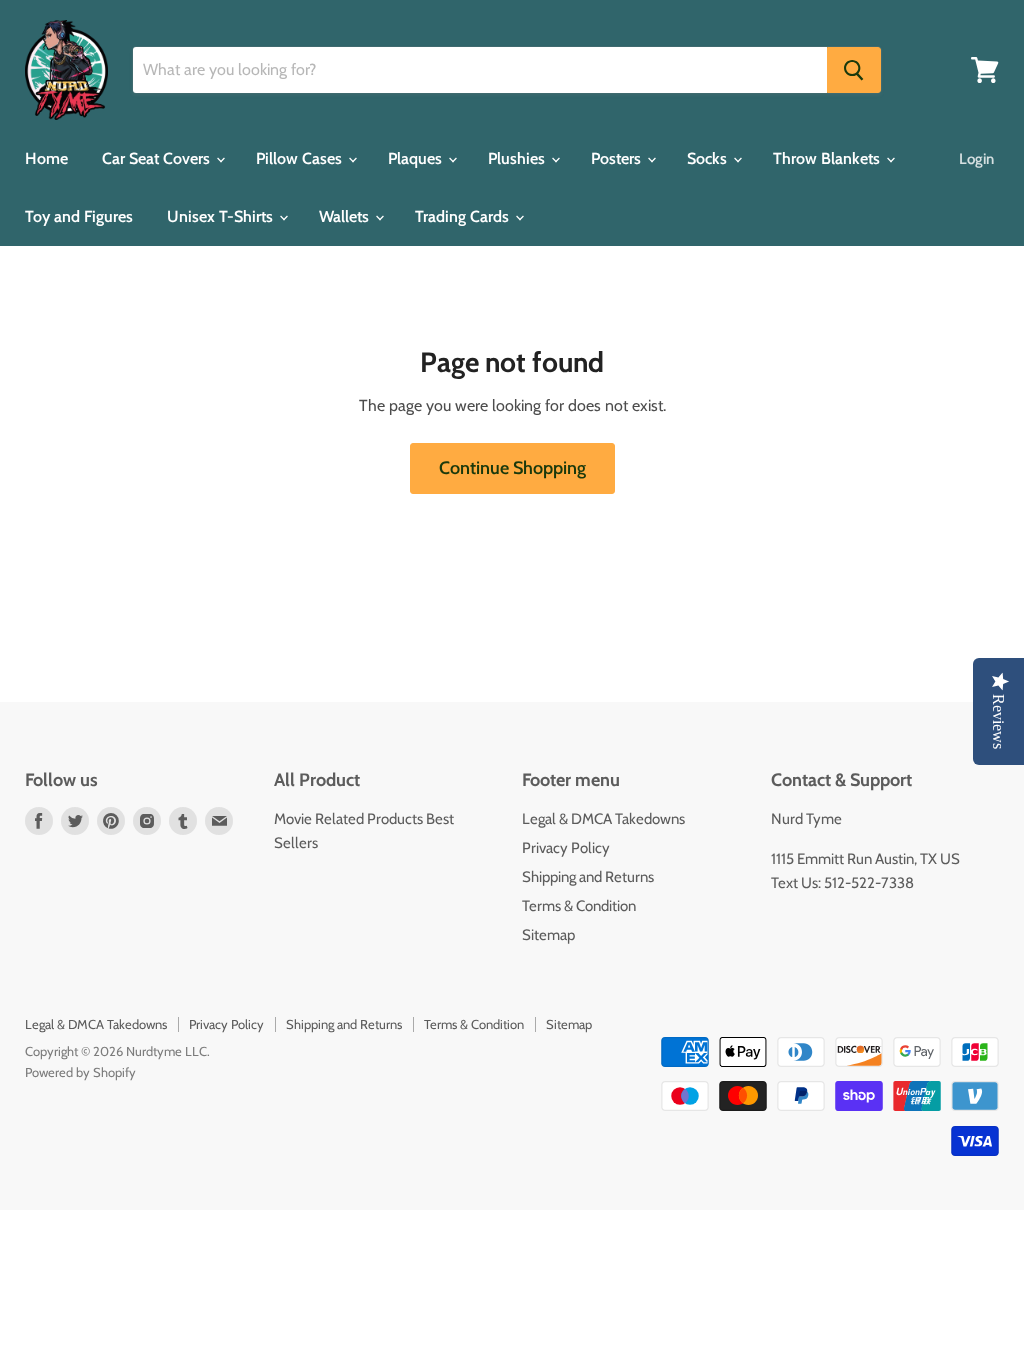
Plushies (518, 158)
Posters (618, 158)
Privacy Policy (566, 848)
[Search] (854, 70)
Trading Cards (464, 216)
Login (976, 159)
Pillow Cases (301, 158)
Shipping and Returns (588, 877)
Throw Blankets (828, 158)
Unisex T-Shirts (222, 216)
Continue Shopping (512, 468)
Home (46, 158)
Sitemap (548, 935)
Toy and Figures (79, 216)
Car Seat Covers (158, 158)
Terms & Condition (579, 906)
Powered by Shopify (80, 1072)
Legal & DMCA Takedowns (603, 819)
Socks (709, 158)
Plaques (417, 158)
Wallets (346, 216)
